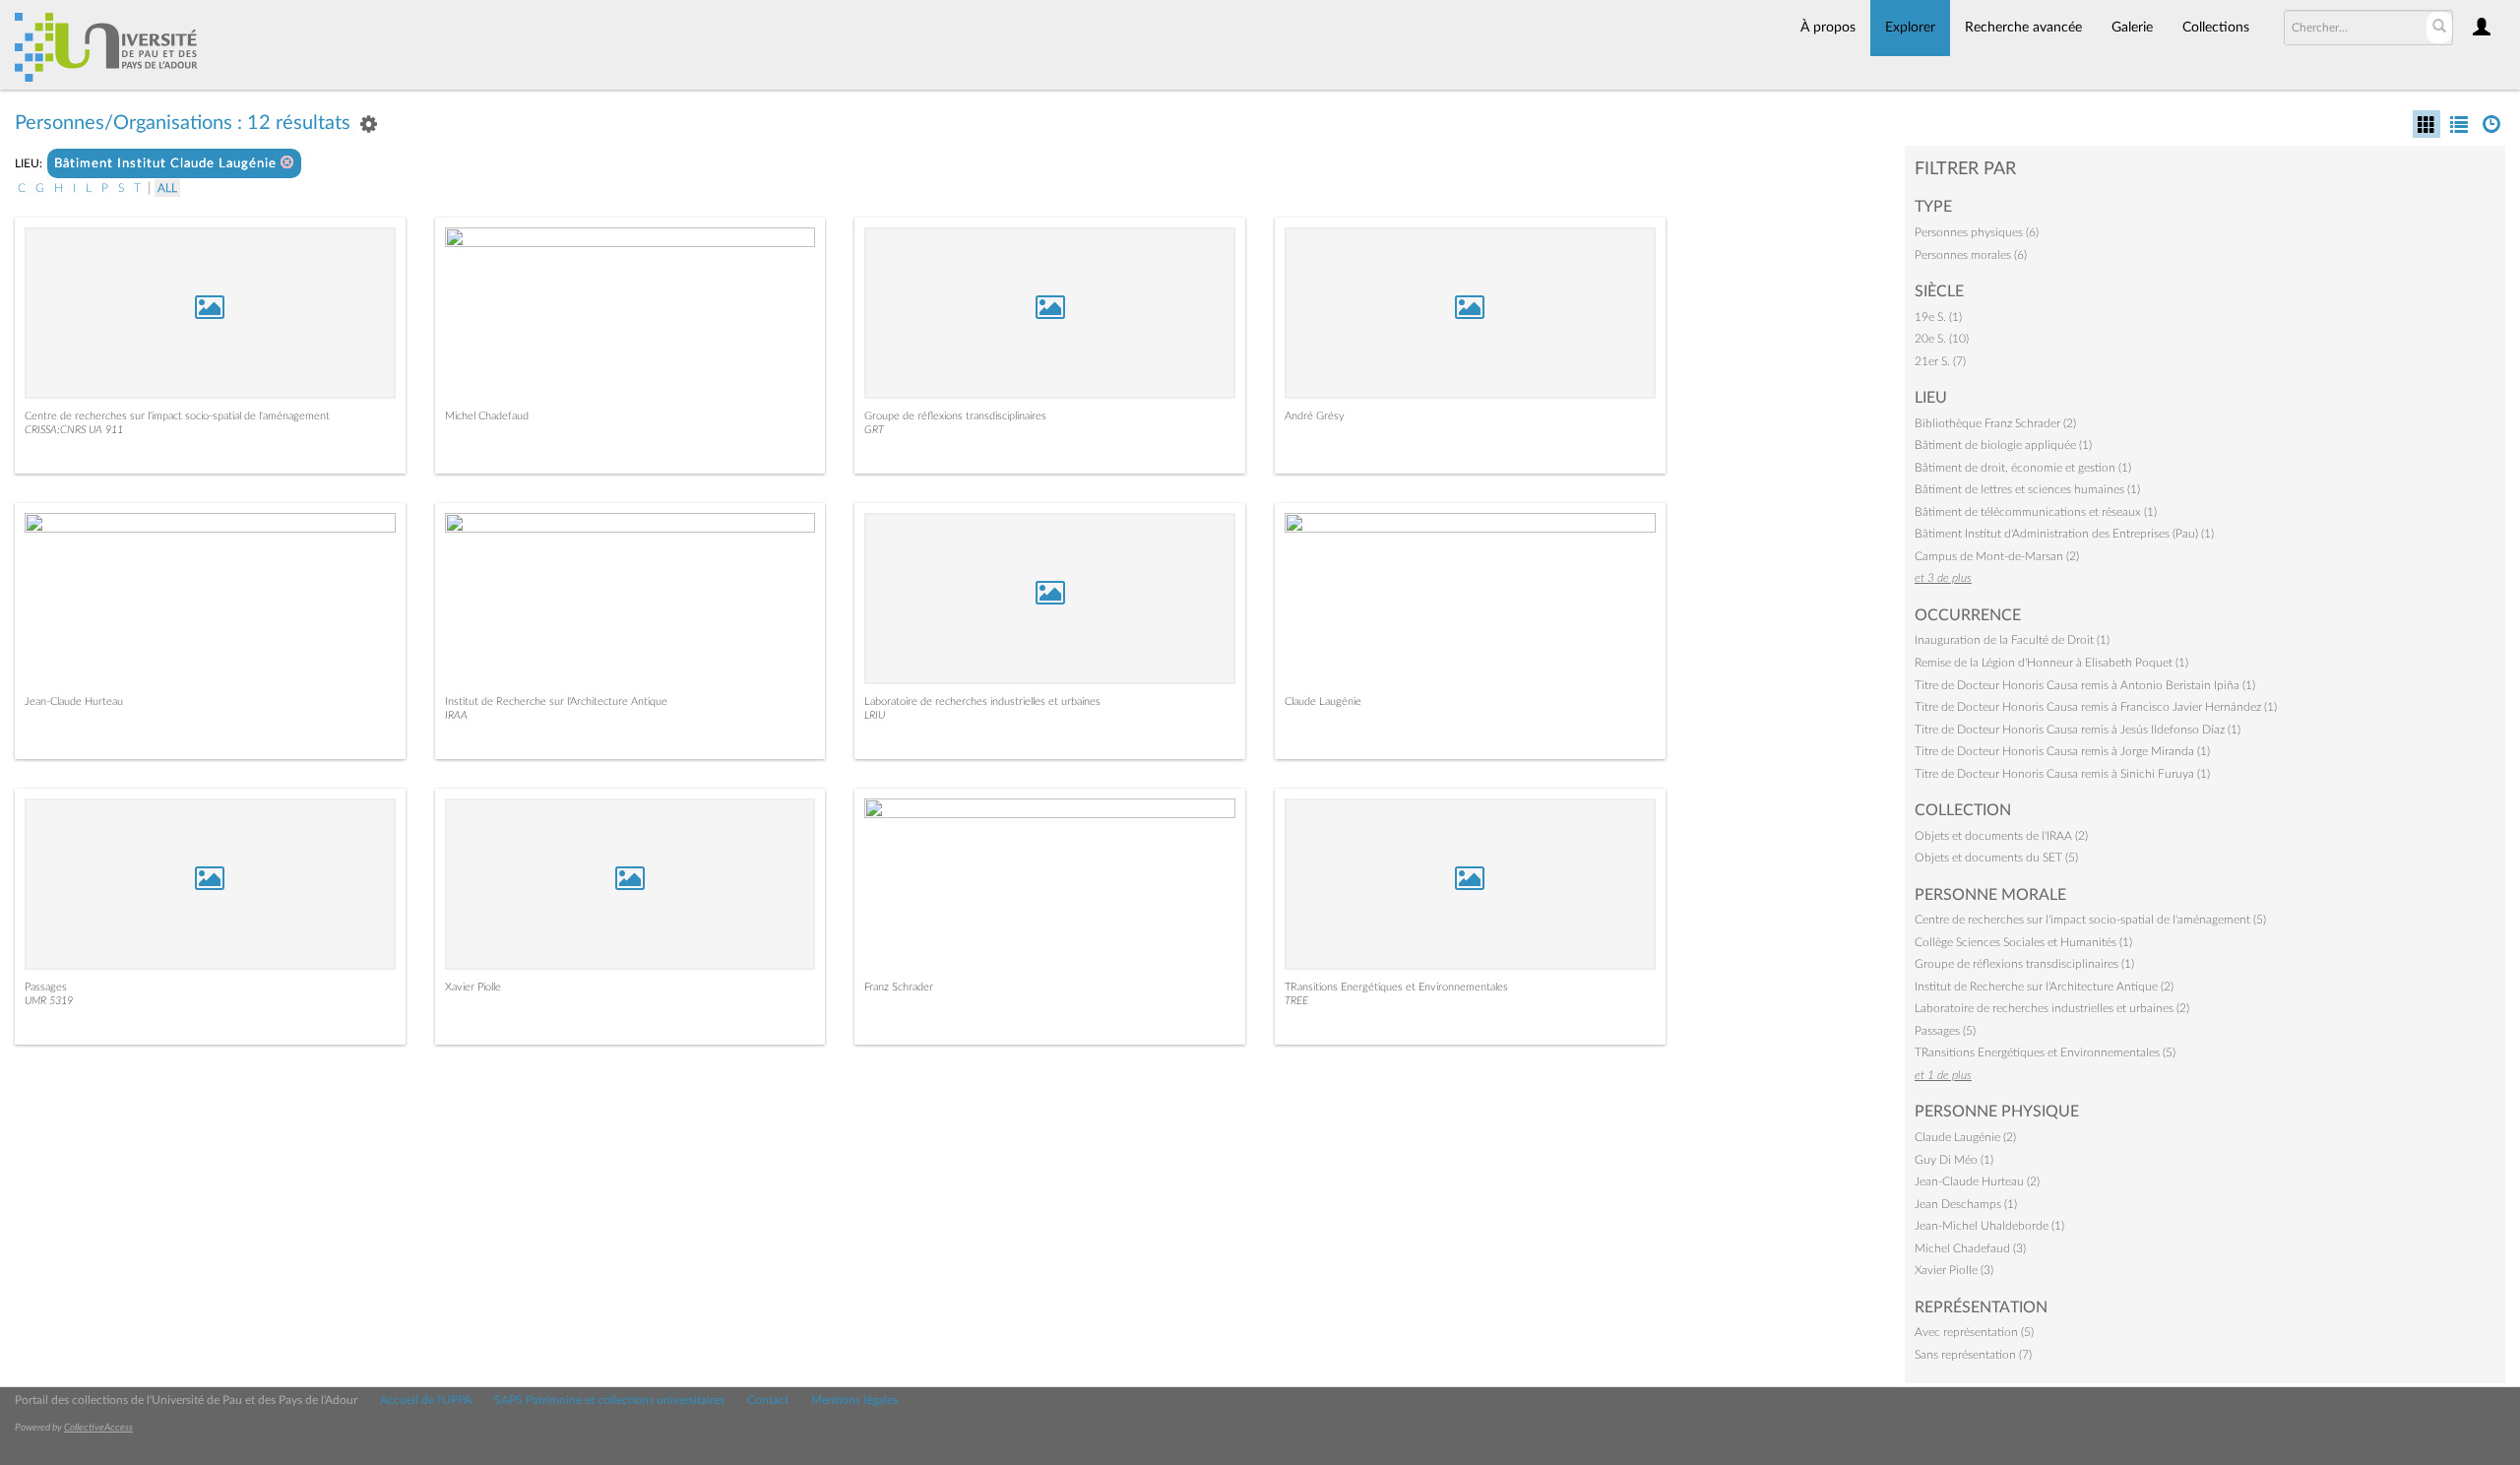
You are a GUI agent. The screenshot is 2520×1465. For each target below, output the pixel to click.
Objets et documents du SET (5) (1996, 858)
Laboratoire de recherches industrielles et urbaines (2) (2052, 1008)
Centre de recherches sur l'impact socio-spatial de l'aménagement (177, 416)
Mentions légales (854, 1400)
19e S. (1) (1938, 317)
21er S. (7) (1940, 361)
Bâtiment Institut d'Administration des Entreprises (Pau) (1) (2064, 534)
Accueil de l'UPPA (426, 1400)
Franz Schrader (899, 987)
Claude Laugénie (1323, 701)
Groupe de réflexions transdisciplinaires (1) (2024, 964)
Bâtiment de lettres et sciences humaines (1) (2027, 489)
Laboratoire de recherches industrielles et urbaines (982, 701)
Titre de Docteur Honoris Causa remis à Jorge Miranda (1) (2062, 751)
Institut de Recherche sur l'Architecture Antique (556, 701)
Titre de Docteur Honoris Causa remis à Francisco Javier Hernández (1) (2096, 707)
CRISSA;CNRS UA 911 (74, 430)
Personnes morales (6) (1971, 255)
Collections (2216, 28)
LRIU (875, 715)
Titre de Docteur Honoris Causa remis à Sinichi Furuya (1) (2062, 774)
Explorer (1910, 28)
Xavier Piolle (473, 987)
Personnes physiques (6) (1977, 232)
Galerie (2132, 28)
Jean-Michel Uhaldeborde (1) (1989, 1226)
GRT (874, 430)
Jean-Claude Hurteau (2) (1977, 1181)
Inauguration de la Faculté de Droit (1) (2012, 640)
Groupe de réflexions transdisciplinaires (955, 416)
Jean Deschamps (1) (1966, 1204)
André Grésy (1315, 416)
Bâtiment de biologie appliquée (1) (2003, 445)
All (167, 188)
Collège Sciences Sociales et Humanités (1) (2023, 942)
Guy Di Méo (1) (1954, 1160)
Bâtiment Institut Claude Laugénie (167, 164)
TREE (1296, 1001)
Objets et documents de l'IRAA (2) (2001, 836)
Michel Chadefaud (487, 416)
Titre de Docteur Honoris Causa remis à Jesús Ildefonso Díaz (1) (2078, 730)
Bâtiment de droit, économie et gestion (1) (2023, 468)
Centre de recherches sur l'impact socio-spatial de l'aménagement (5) (2090, 920)
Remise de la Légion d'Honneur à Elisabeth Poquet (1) (2051, 663)
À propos (1828, 28)
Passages (46, 987)
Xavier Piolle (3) (1954, 1270)
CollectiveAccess (98, 1428)
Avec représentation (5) (1974, 1332)
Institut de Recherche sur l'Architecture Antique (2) (2044, 987)
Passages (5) (1945, 1031)
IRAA (456, 715)
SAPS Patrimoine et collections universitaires (609, 1400)
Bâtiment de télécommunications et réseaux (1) (2036, 512)
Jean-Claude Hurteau (74, 701)
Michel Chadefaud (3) (1970, 1248)
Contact (768, 1400)
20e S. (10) (1942, 339)
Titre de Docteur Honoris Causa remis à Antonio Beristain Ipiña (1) (2085, 685)
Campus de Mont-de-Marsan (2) (1997, 556)
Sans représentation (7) (1973, 1355)
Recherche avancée (2023, 28)
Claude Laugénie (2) (1965, 1137)
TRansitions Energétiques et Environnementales (1396, 987)
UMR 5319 (49, 1001)
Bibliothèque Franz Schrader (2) (1995, 423)
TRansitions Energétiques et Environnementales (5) (2045, 1052)
